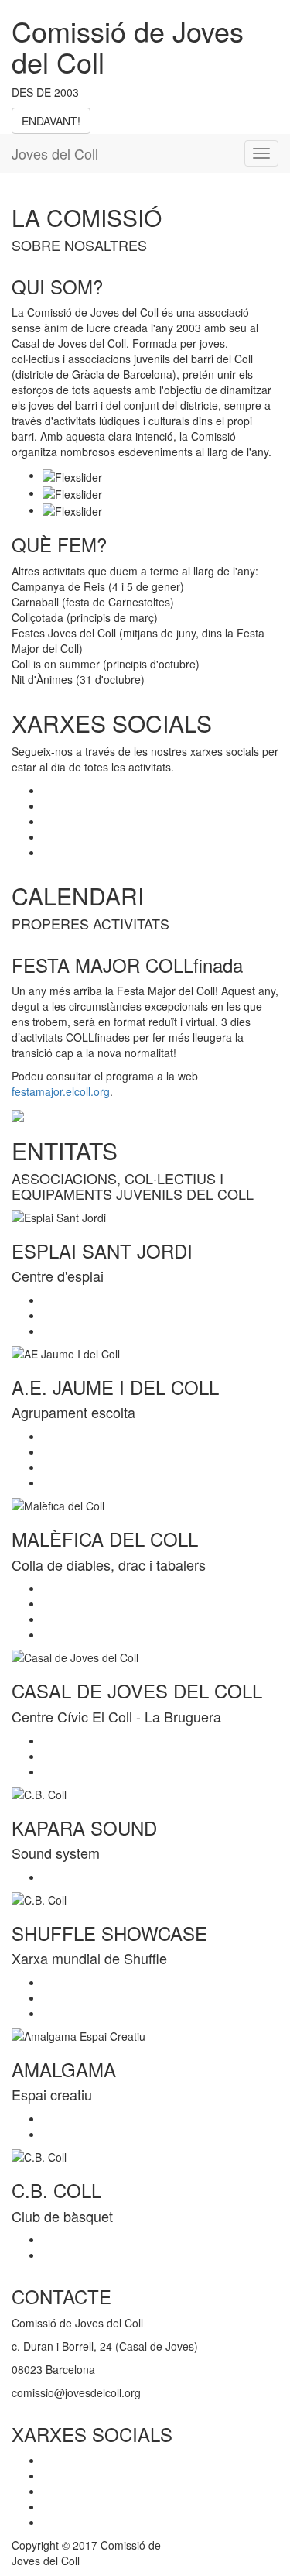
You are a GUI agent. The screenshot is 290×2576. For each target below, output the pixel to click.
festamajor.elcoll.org (61, 1091)
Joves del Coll (55, 153)
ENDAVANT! (51, 121)
